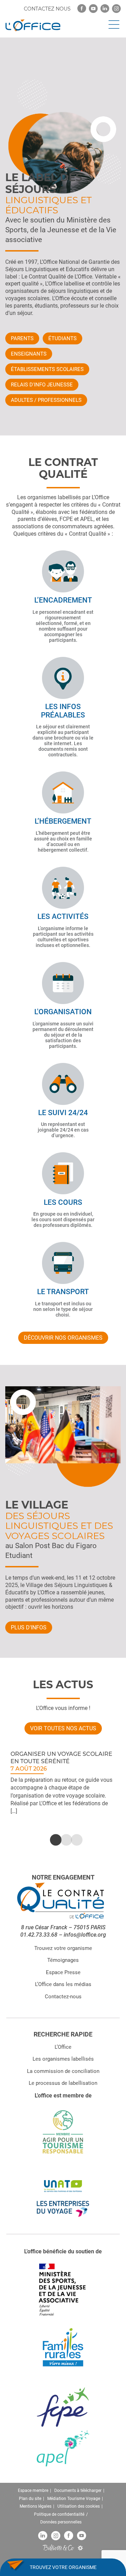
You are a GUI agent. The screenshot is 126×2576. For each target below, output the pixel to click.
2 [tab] (63, 1840)
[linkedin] (105, 9)
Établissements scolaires (47, 369)
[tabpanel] (63, 1782)
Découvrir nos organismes (63, 1338)
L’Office (63, 2047)
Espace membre (33, 2491)
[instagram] (116, 9)
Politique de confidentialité (59, 2514)
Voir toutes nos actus (63, 1728)
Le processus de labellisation (63, 2083)
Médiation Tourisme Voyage (74, 2499)
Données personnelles (61, 2522)
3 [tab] (73, 1840)
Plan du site (30, 2499)
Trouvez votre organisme (63, 1948)
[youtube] (93, 9)
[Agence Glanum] (80, 2548)
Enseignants (29, 354)
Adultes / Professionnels (46, 400)
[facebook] (82, 9)
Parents (22, 338)
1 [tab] (52, 1840)
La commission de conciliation (63, 2071)
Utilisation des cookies (79, 2507)
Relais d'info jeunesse (42, 385)
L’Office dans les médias (63, 1985)
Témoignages (63, 1960)
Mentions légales (36, 2507)
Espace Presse (63, 1972)
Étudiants (62, 338)
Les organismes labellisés (63, 2059)
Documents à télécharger (78, 2491)
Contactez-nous (63, 1997)
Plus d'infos (29, 1627)
